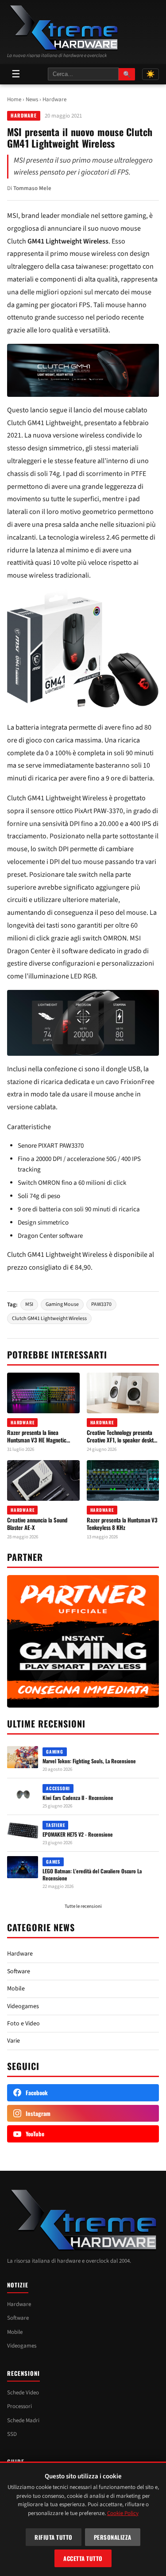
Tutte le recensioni (83, 1906)
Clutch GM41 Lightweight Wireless (49, 1318)
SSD (12, 2434)
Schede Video (23, 2393)
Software (19, 1971)
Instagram (38, 2113)
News (32, 99)
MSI (29, 1304)
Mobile (16, 1989)
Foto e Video (23, 2024)
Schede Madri (23, 2420)
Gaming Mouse (62, 1304)
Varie (14, 2041)
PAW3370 (101, 1304)
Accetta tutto (83, 2558)
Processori (19, 2406)
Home (14, 99)
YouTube (35, 2134)
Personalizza (113, 2537)
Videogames (23, 2006)
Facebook (37, 2093)
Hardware (54, 99)
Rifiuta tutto (54, 2537)
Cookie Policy (123, 2513)
